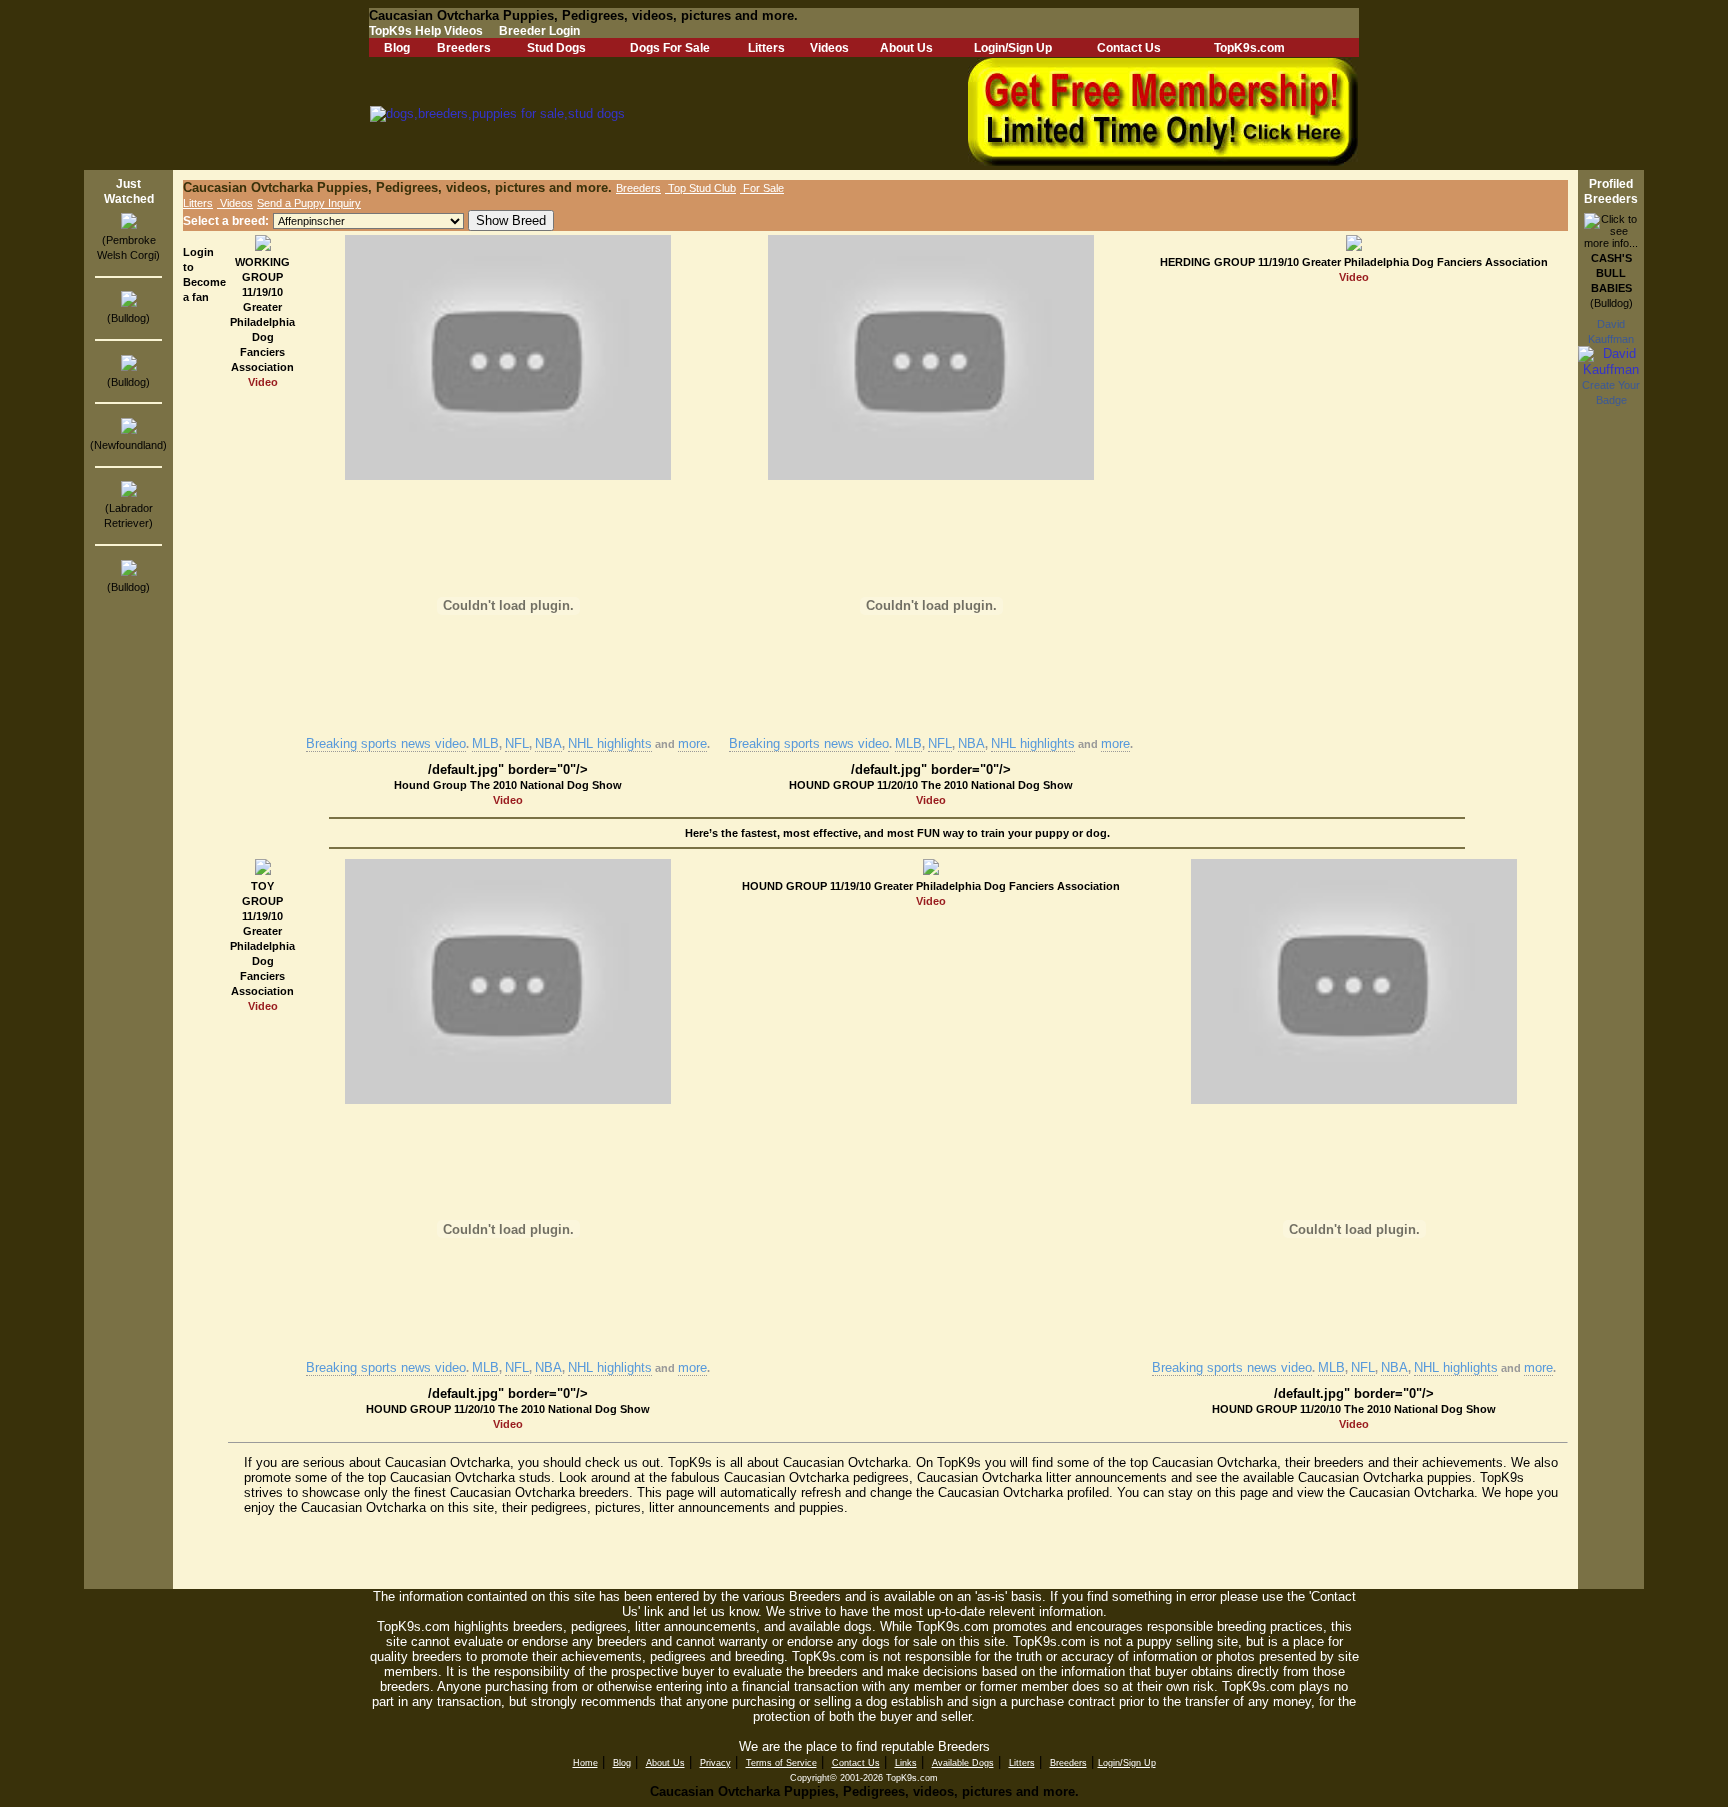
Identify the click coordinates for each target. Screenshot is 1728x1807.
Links (906, 1763)
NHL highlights (610, 743)
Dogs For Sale (670, 48)
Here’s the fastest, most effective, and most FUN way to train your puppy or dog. (897, 833)
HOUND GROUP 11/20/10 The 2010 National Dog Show (931, 785)
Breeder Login (539, 31)
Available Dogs (963, 1763)
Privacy (715, 1763)
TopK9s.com (1249, 48)
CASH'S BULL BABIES (1611, 273)
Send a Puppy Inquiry (309, 203)
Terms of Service (781, 1763)
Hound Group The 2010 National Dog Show (508, 785)
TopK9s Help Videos (426, 31)
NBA (548, 743)
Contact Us (1129, 48)
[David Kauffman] (1611, 369)
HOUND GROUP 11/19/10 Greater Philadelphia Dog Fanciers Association (931, 886)
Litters (766, 48)
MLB (485, 743)
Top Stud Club (700, 188)
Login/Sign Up (1013, 48)
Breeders (464, 48)
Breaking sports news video (386, 743)
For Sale (762, 188)
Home (585, 1763)
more (692, 743)
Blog (397, 48)
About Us (906, 48)
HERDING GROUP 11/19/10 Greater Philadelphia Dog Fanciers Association (1354, 262)
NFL (517, 743)
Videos (829, 48)
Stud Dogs (556, 48)
